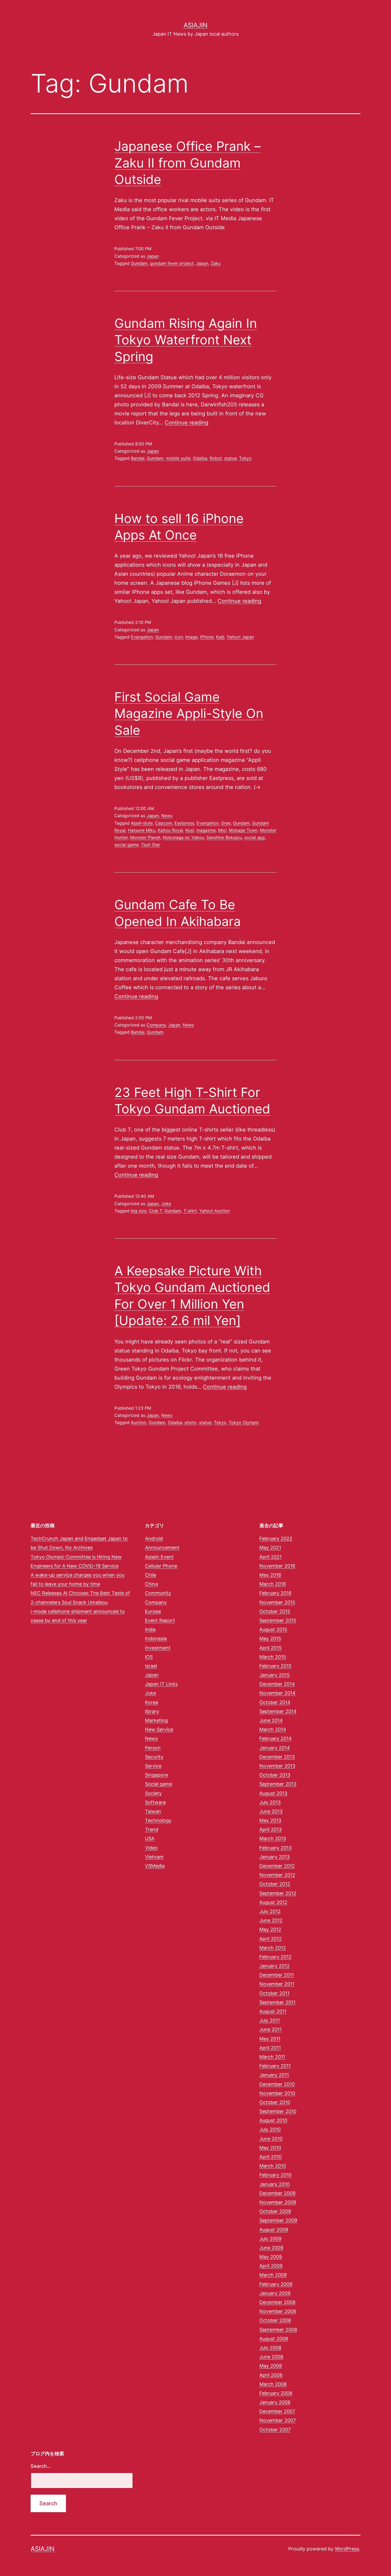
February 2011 (275, 2066)
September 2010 (278, 2111)
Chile (151, 1575)
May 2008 (271, 2366)
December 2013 (277, 1757)
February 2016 (275, 1593)
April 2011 (270, 2048)
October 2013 (275, 1775)
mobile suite (178, 458)
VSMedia (155, 1866)
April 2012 (271, 1939)
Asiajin (195, 25)
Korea (151, 1702)
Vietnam (154, 1857)
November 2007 (278, 2420)
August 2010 (273, 2120)
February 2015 (275, 1666)
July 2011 (270, 2020)
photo (191, 1422)
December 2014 (277, 1684)
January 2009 (275, 2293)
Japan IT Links (161, 1684)
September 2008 (278, 2330)
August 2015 (273, 1629)
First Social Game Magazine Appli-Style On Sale (189, 713)
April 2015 (271, 1648)
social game (126, 845)
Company (156, 1025)
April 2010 (271, 2157)
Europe (153, 1611)
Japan (153, 256)
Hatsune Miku (142, 830)
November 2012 (277, 1875)
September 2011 (277, 2002)
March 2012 (273, 1948)
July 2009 (270, 2239)
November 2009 (278, 2202)
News (167, 816)
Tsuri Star (151, 845)
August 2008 (274, 2339)
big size (139, 1211)
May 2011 (270, 2039)
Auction (139, 1422)
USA (150, 1838)
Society (153, 1793)
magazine (206, 830)
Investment (158, 1648)
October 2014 (275, 1702)
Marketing (156, 1720)
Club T (155, 1211)
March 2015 (273, 1657)
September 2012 (278, 1893)
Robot (216, 458)
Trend (152, 1829)
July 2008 (270, 2348)
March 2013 (273, 1838)
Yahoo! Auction (215, 1211)
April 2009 (271, 2266)
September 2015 (278, 1620)
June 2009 (271, 2248)
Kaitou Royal (170, 830)
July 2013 (270, 1802)
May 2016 (270, 1575)
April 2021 (271, 1557)
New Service (159, 1729)
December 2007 (277, 2411)
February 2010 (275, 2175)
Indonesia (156, 1638)
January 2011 (274, 2075)
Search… (41, 2466)
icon (179, 637)
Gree (226, 823)
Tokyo (245, 458)
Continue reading (186, 423)
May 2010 (270, 2148)
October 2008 (275, 2320)
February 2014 (276, 1738)
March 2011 (272, 2057)
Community (158, 1593)
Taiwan (153, 1811)
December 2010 (277, 2084)
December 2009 (277, 2193)
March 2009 (273, 2275)
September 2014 (278, 1711)
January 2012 (274, 1966)
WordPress (347, 2549)
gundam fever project (172, 263)
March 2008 (273, 2384)
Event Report (160, 1620)
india (150, 1629)
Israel (151, 1666)
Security (154, 1757)
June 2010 (271, 2139)
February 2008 (276, 2393)
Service (153, 1766)
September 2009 (278, 2220)
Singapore (156, 1775)
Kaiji (220, 637)
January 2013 (274, 1857)
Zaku (216, 263)
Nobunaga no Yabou (183, 837)
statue (230, 458)
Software (155, 1802)
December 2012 (277, 1866)
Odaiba (200, 458)
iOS (149, 1657)
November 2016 (277, 1566)
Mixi (222, 830)
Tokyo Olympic (244, 1422)
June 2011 (271, 2029)
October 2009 (275, 2211)
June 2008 (271, 2357)
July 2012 (270, 1911)
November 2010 (277, 2093)
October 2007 (275, 2430)
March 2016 (273, 1584)
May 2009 (271, 2257)
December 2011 (277, 1975)
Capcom (164, 823)
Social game (159, 1784)
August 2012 (273, 1902)
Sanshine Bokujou (224, 837)
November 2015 (277, 1602)
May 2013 (270, 1820)
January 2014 (275, 1748)
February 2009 (276, 2284)
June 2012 (271, 1920)
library (152, 1711)
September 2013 (278, 1784)
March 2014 (273, 1729)
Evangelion (142, 637)
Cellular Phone (161, 1566)
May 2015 (270, 1638)
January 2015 (274, 1675)
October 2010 (275, 2102)
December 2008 (277, 2302)
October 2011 (274, 1993)
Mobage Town (243, 830)
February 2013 (275, 1848)
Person (153, 1748)
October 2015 (275, 1611)
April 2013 (271, 1829)
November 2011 (277, 1984)
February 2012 (275, 1957)
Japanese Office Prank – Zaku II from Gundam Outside (188, 163)
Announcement (162, 1548)
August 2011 (273, 2011)
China (151, 1584)
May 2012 (270, 1929)
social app (255, 837)
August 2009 (274, 2230)
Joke (166, 1204)
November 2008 (278, 2311)
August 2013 (273, 1793)
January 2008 (275, 2402)
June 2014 (271, 1720)
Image (192, 637)
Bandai (138, 458)
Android (154, 1538)
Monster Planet (145, 837)
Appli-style (142, 823)
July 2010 (270, 2129)
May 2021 (270, 1548)
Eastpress (184, 823)
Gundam (139, 263)
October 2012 (275, 1884)
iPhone (207, 637)
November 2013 (277, 1766)
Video (151, 1848)
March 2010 (273, 2166)
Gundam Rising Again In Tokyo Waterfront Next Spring (186, 340)
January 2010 (274, 2184)
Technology (158, 1820)
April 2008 (271, 2375)
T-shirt (190, 1211)
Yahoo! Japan (240, 637)
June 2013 (271, 1811)
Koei (190, 830)
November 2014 (277, 1693)
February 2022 (276, 1538)
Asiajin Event (159, 1557)
